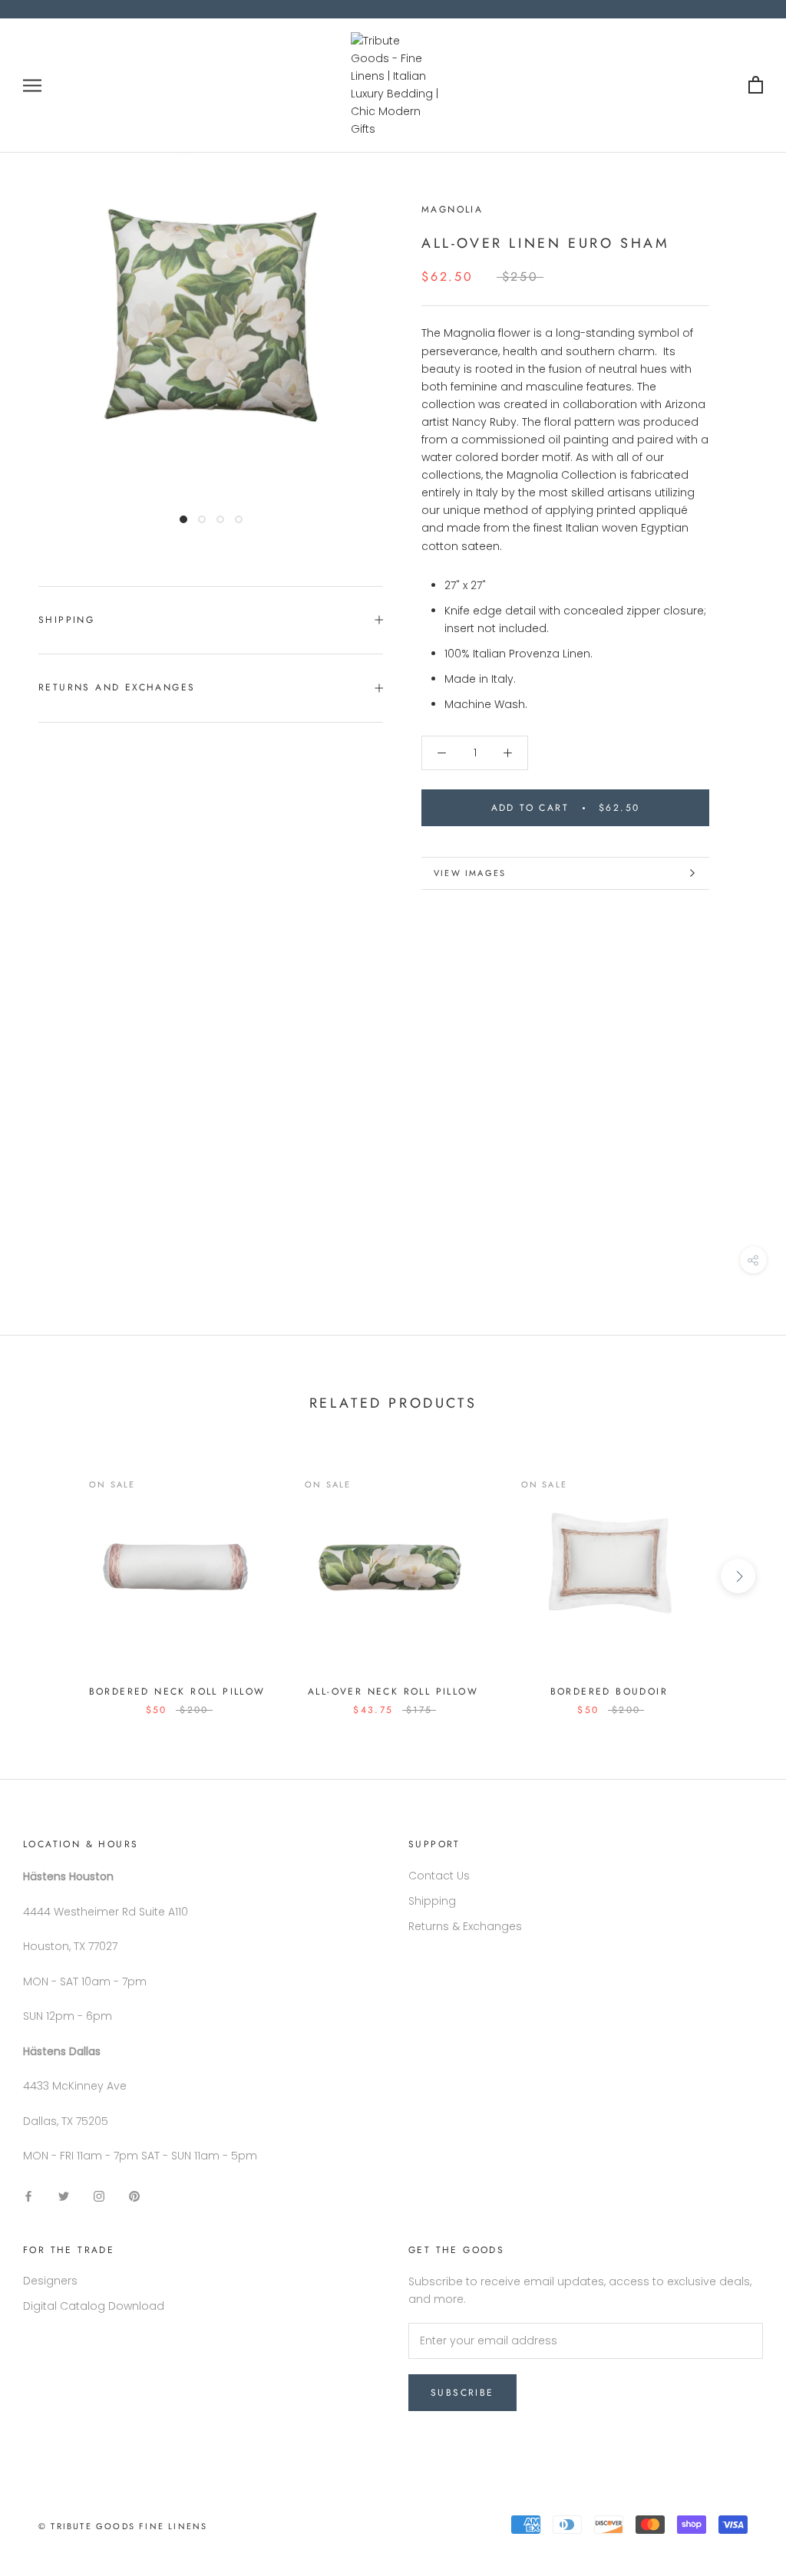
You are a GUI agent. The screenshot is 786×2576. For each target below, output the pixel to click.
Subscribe (462, 2393)
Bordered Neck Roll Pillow (177, 1692)
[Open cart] (756, 86)
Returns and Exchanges (117, 687)
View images (470, 873)
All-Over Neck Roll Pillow (393, 1692)
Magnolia (452, 209)
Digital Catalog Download (94, 2306)
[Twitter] (64, 2195)
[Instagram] (99, 2195)
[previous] (48, 1576)
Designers (50, 2281)
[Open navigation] (32, 86)
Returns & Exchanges (465, 1926)
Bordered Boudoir (609, 1692)
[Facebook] (28, 2195)
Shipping (66, 620)
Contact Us (439, 1876)
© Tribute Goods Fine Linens (123, 2526)
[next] (738, 1576)
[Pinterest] (134, 2195)
